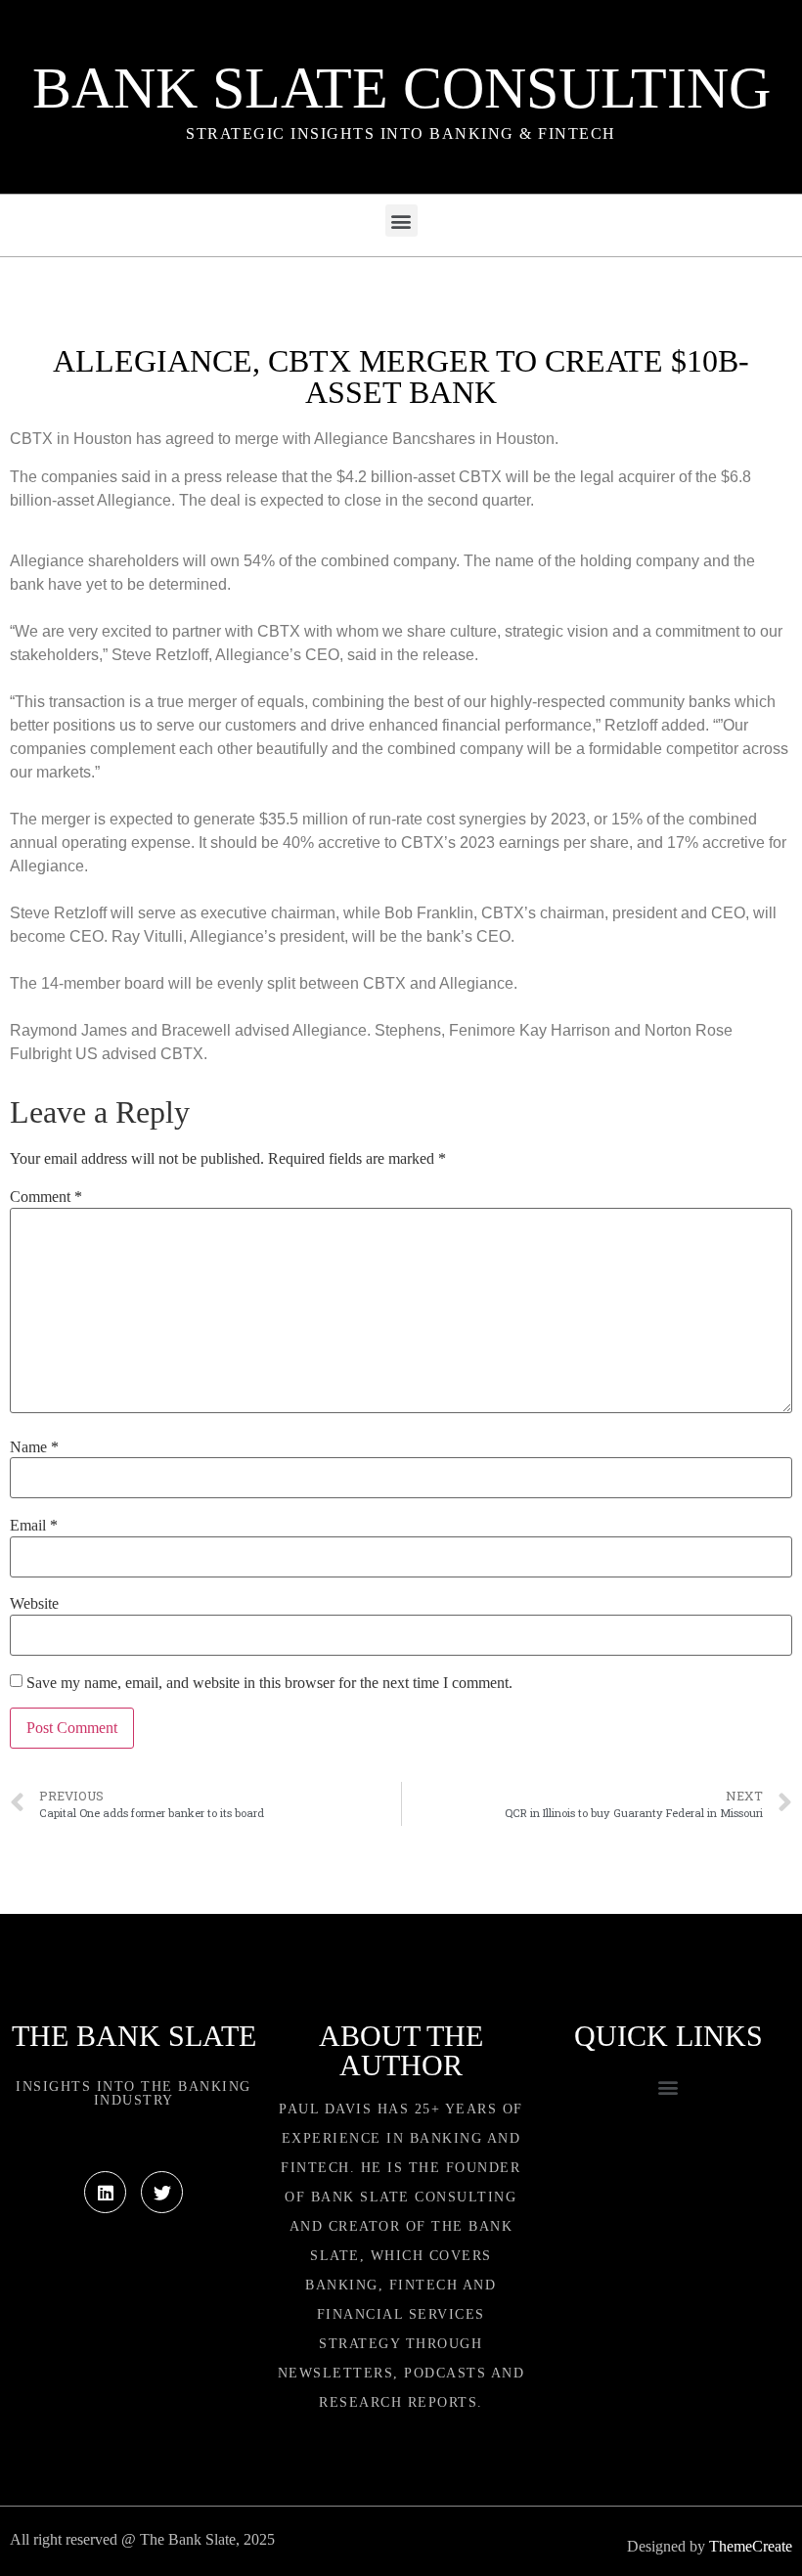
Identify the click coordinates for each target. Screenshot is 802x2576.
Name (34, 1447)
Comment (46, 1197)
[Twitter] (162, 2192)
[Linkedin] (105, 2192)
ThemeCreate (751, 2546)
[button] (401, 221)
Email (34, 1526)
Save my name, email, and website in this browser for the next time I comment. (269, 1683)
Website (34, 1604)
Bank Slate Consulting (401, 88)
